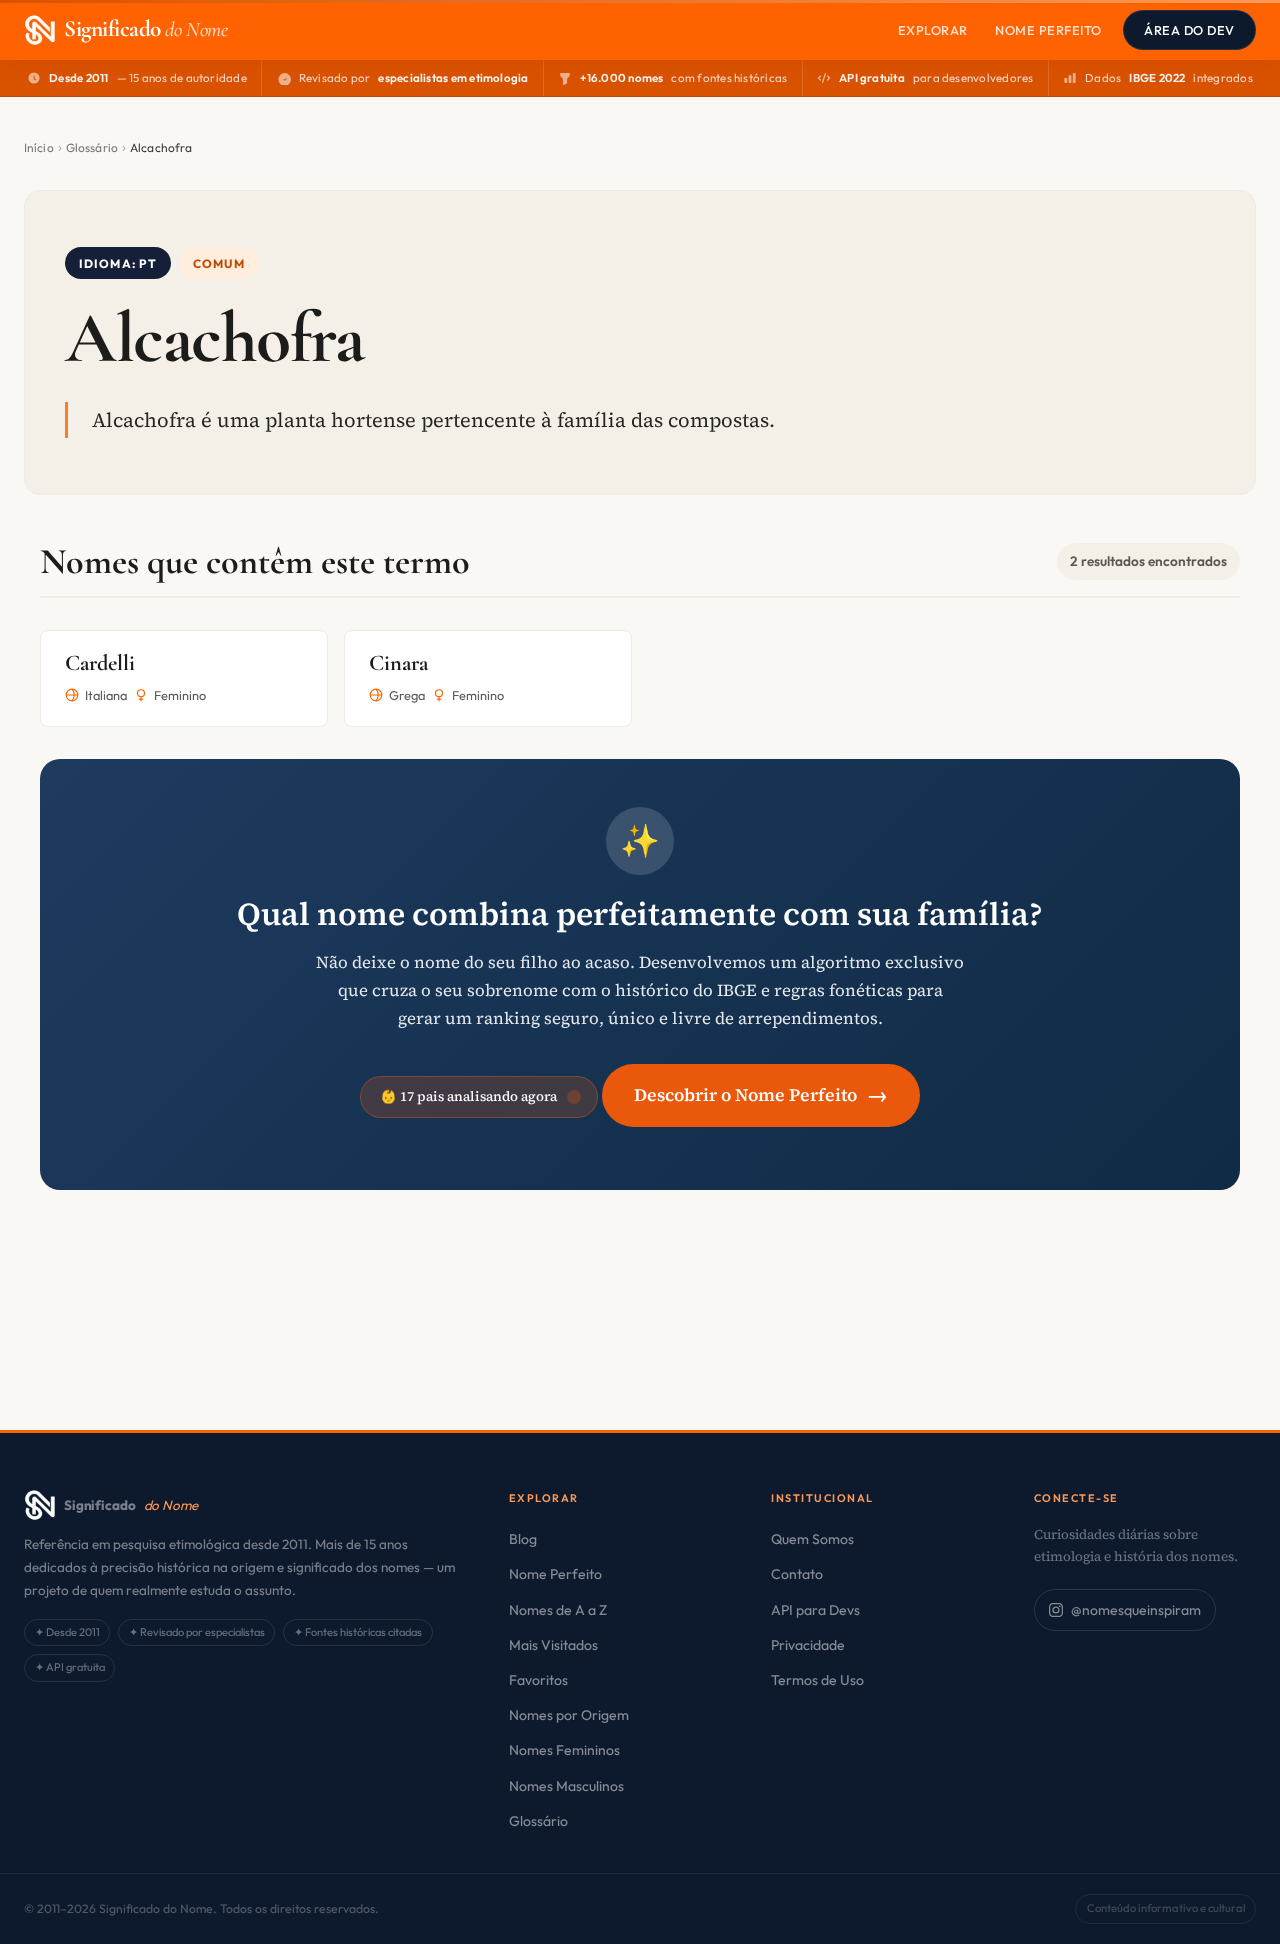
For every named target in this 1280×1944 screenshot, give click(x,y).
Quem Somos (812, 1539)
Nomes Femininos (564, 1750)
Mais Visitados (553, 1645)
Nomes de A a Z (558, 1610)
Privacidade (808, 1645)
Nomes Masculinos (566, 1786)
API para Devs (815, 1610)
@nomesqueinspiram (1136, 1610)
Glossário (92, 147)
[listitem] (184, 678)
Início (39, 147)
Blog (523, 1539)
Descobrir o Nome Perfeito (761, 1094)
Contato (797, 1574)
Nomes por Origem (569, 1715)
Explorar (933, 30)
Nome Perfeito (1048, 30)
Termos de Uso (817, 1680)
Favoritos (538, 1680)
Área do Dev (1189, 30)
